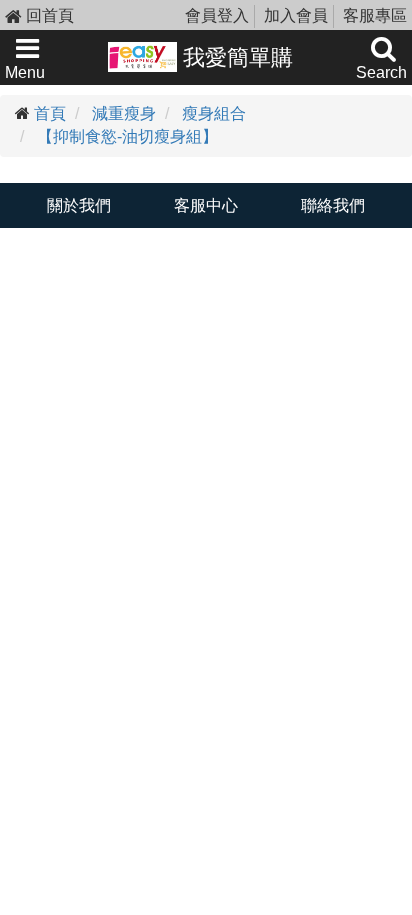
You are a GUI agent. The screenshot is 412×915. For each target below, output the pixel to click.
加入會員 (296, 15)
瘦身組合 (214, 113)
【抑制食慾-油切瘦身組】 (127, 136)
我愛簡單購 (235, 57)
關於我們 (79, 205)
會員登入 (217, 15)
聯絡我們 (333, 205)
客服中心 (206, 205)
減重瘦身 (124, 113)
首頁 (50, 113)
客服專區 (375, 15)
